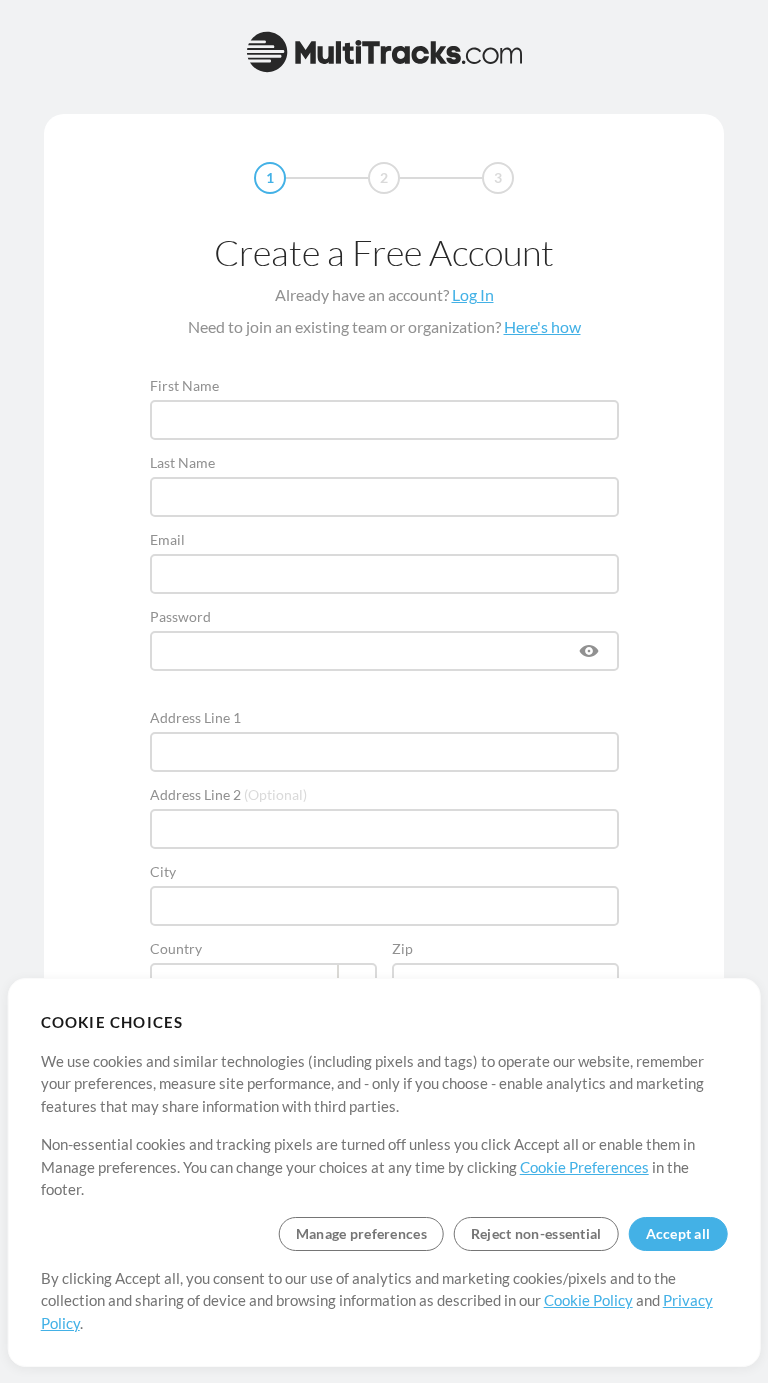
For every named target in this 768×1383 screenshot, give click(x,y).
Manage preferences (361, 1233)
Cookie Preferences (584, 1167)
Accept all (678, 1233)
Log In (473, 294)
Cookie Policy (588, 1300)
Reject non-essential (536, 1233)
